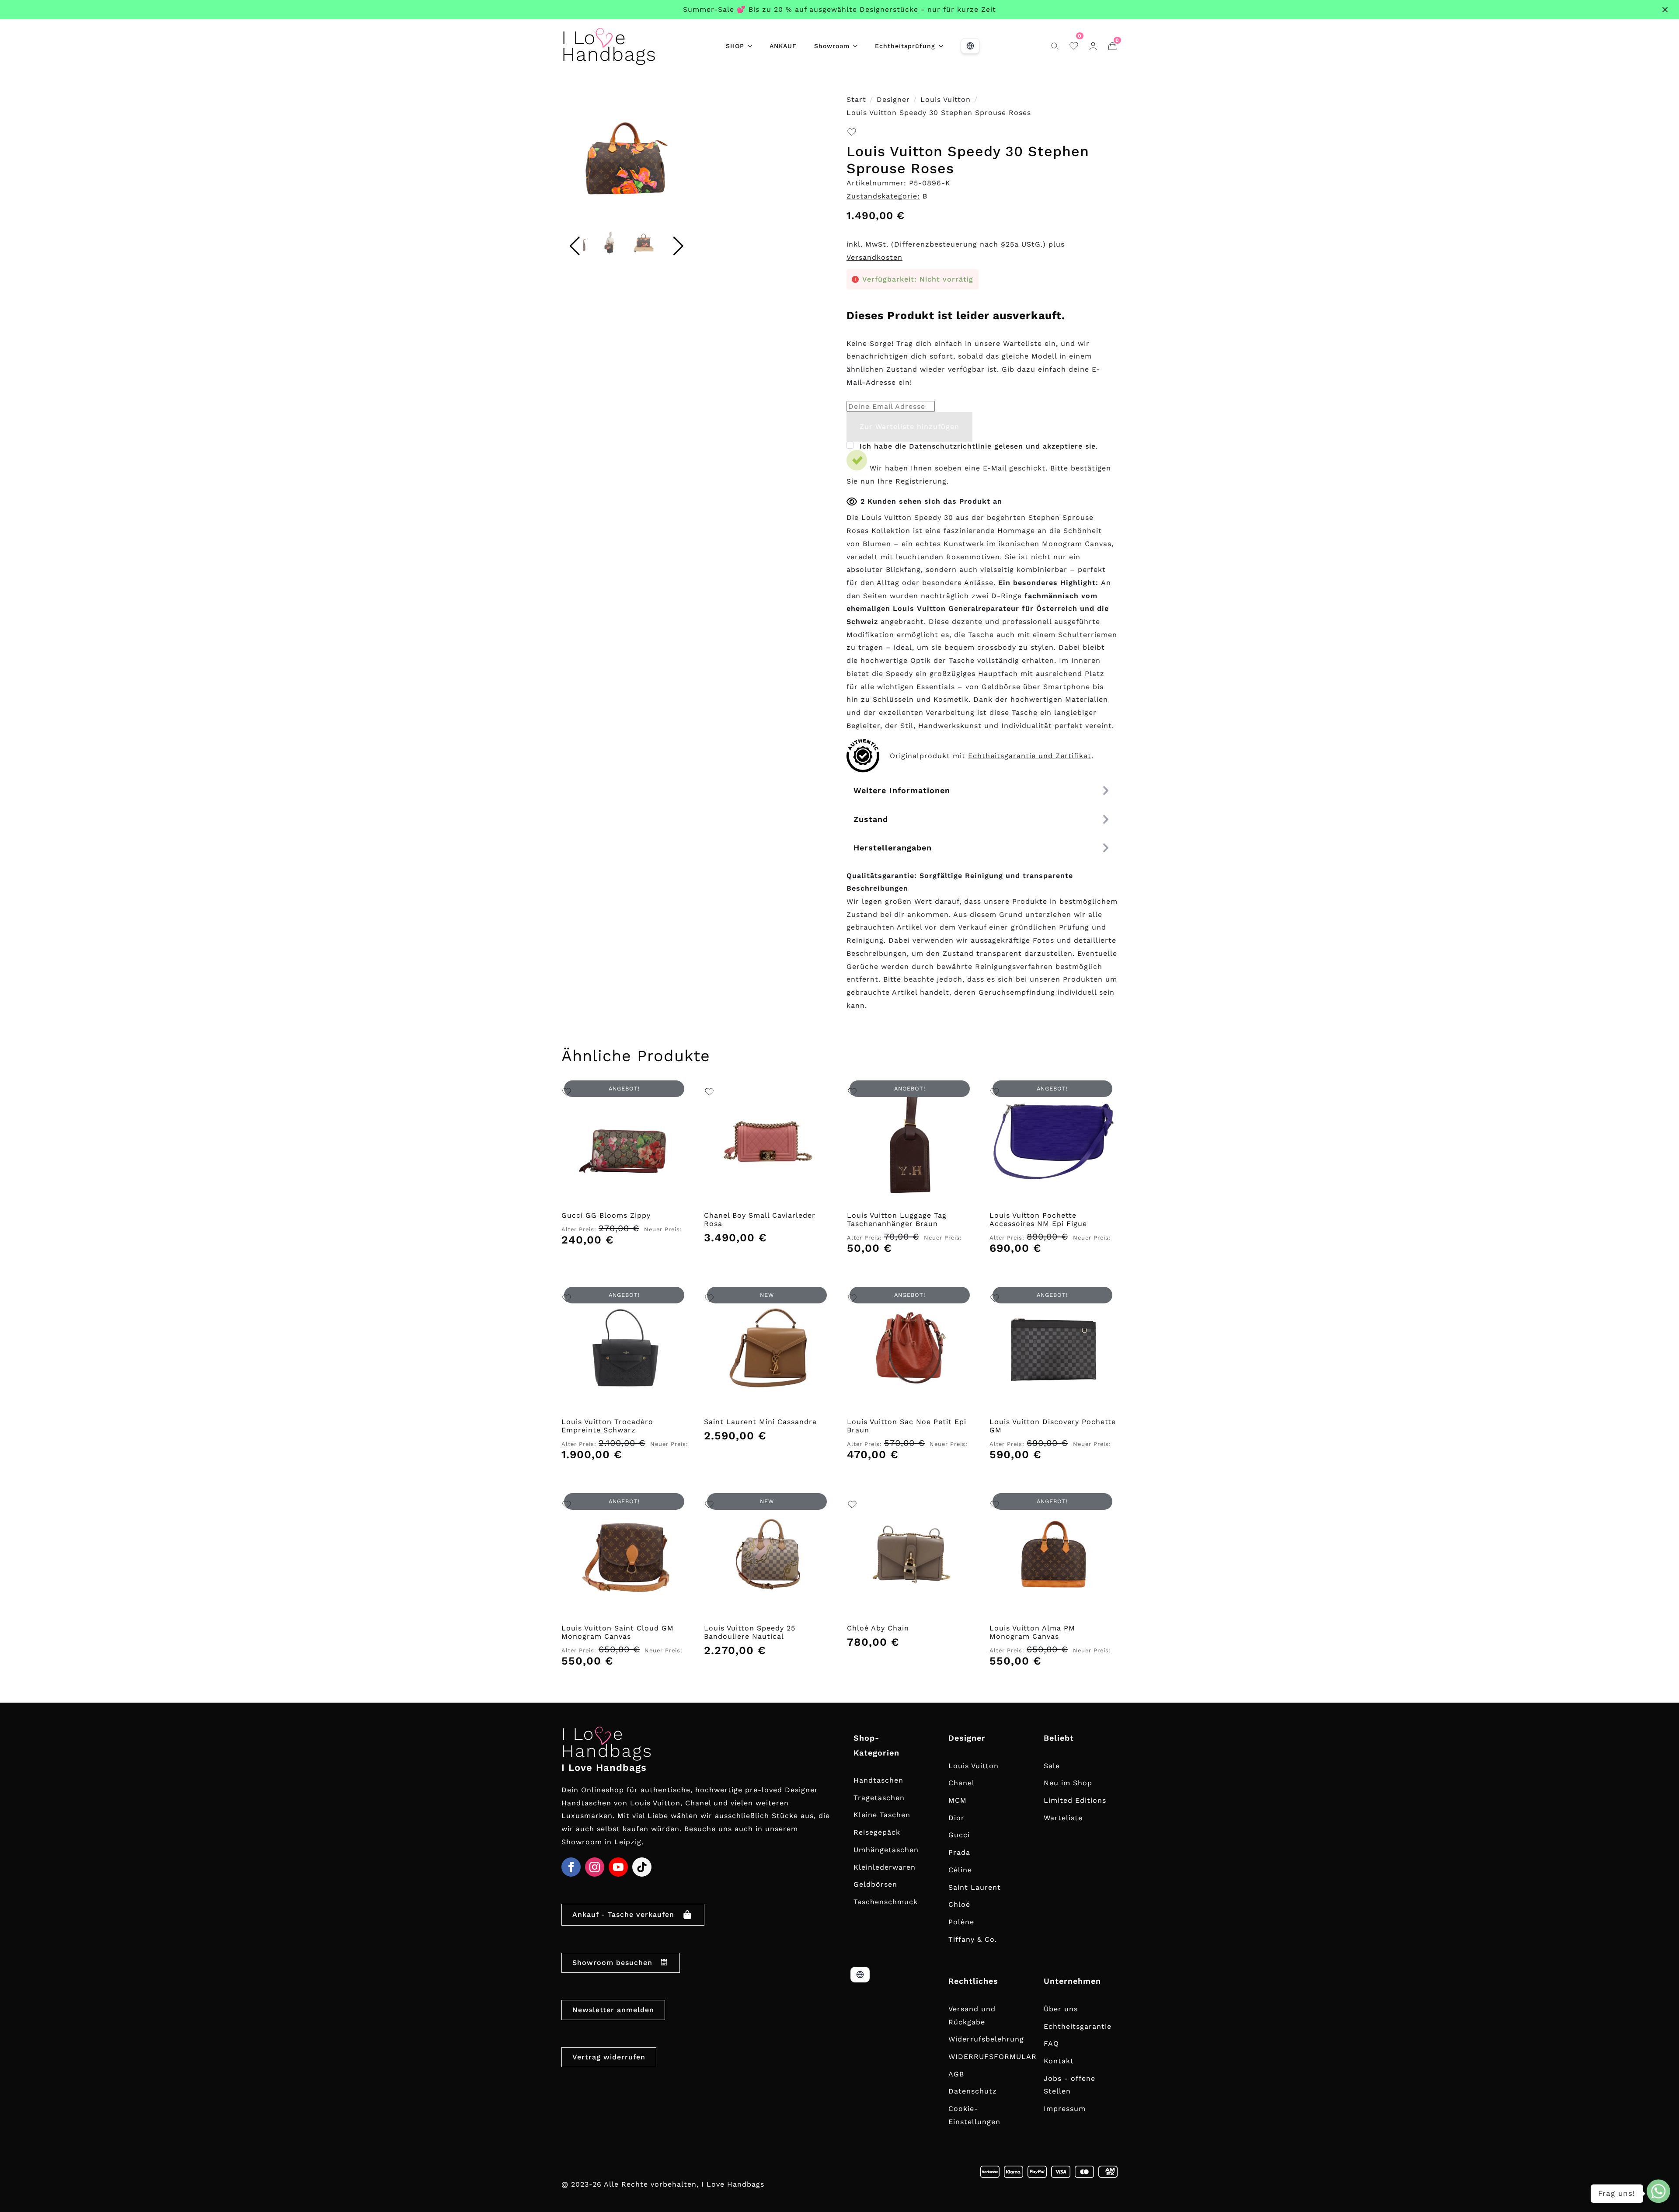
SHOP (735, 46)
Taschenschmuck (886, 1902)
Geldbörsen (875, 1884)
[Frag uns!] (1658, 2191)
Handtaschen (878, 1780)
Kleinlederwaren (885, 1867)
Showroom (832, 46)
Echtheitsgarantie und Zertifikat (1030, 756)
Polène (961, 1922)
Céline (960, 1870)
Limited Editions (1075, 1800)
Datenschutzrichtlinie (950, 446)
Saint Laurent (975, 1887)
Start (856, 99)
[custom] (642, 1867)
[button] (679, 162)
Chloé (959, 1904)
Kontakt (1059, 2061)
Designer (893, 99)
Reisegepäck (877, 1832)
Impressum (1065, 2109)
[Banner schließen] (1665, 10)
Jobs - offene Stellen (1069, 2085)
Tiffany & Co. (973, 1939)
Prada (959, 1852)
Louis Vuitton (946, 99)
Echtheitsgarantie (1078, 2026)
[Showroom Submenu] (858, 46)
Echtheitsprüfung (905, 46)
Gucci (959, 1835)
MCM (958, 1800)
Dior (956, 1818)
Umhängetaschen (886, 1850)
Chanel (961, 1783)
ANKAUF (783, 46)
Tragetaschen (879, 1798)
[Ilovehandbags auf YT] (618, 1867)
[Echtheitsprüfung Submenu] (944, 46)
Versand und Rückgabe (972, 2015)
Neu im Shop (1068, 1783)
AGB (956, 2074)
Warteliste (1063, 1818)
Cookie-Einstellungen (974, 2115)
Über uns (1061, 2009)
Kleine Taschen (882, 1815)
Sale (1052, 1766)
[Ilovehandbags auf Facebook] (571, 1867)
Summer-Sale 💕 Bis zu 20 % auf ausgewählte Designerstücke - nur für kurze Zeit (839, 9)
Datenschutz (973, 2091)
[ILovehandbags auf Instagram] (595, 1867)
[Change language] (970, 46)
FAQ (1051, 2043)
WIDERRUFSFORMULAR (993, 2057)
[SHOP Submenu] (752, 46)
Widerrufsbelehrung (986, 2039)
